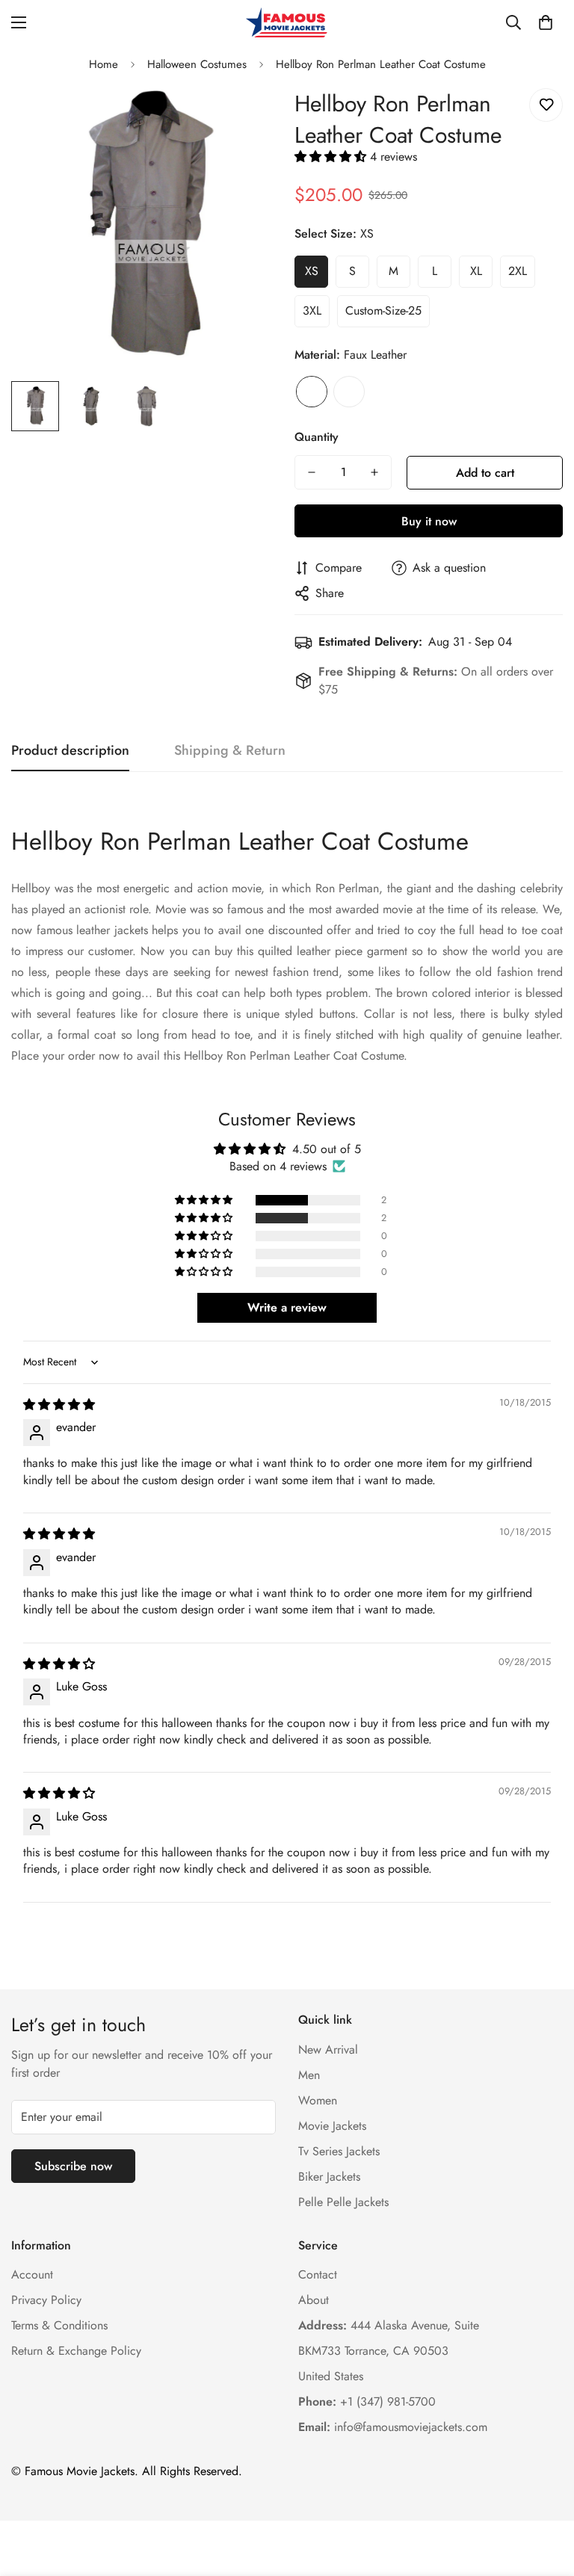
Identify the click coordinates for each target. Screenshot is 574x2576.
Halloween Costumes (197, 64)
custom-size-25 (383, 311)
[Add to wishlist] (546, 105)
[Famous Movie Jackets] (287, 22)
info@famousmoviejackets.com (393, 2427)
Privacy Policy (46, 2300)
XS (312, 271)
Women (318, 2100)
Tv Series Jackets (339, 2151)
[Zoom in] (248, 116)
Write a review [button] (287, 1307)
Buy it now (429, 521)
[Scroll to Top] (545, 2495)
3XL (312, 311)
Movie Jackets (332, 2126)
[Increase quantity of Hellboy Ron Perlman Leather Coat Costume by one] (374, 472)
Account (32, 2274)
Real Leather (349, 392)
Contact (318, 2274)
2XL (518, 271)
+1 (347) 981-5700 (367, 2402)
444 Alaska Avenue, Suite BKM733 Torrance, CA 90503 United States (389, 2351)
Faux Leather (312, 392)
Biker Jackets (329, 2177)
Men (309, 2075)
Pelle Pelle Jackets (343, 2202)
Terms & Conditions (59, 2325)
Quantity (317, 437)
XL (476, 271)
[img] (59, 1405)
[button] (546, 22)
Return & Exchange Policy (76, 2351)
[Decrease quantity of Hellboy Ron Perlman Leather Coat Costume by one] (312, 472)
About (314, 2300)
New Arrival (328, 2050)
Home (104, 64)
